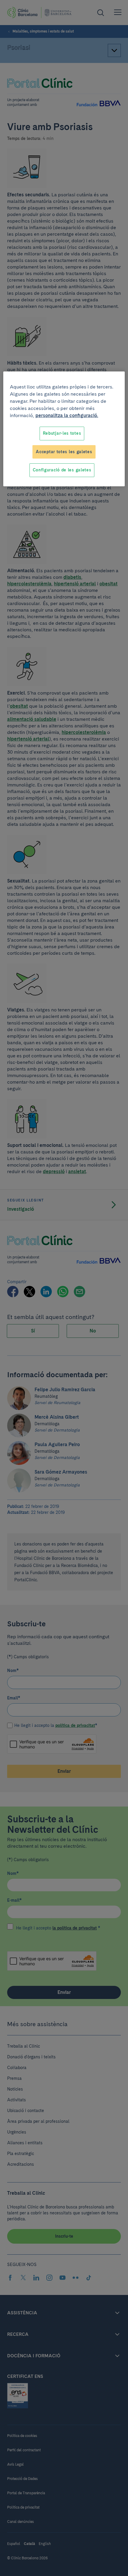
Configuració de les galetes (62, 470)
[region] (64, 429)
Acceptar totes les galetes (64, 452)
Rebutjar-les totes (62, 433)
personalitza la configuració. (67, 415)
